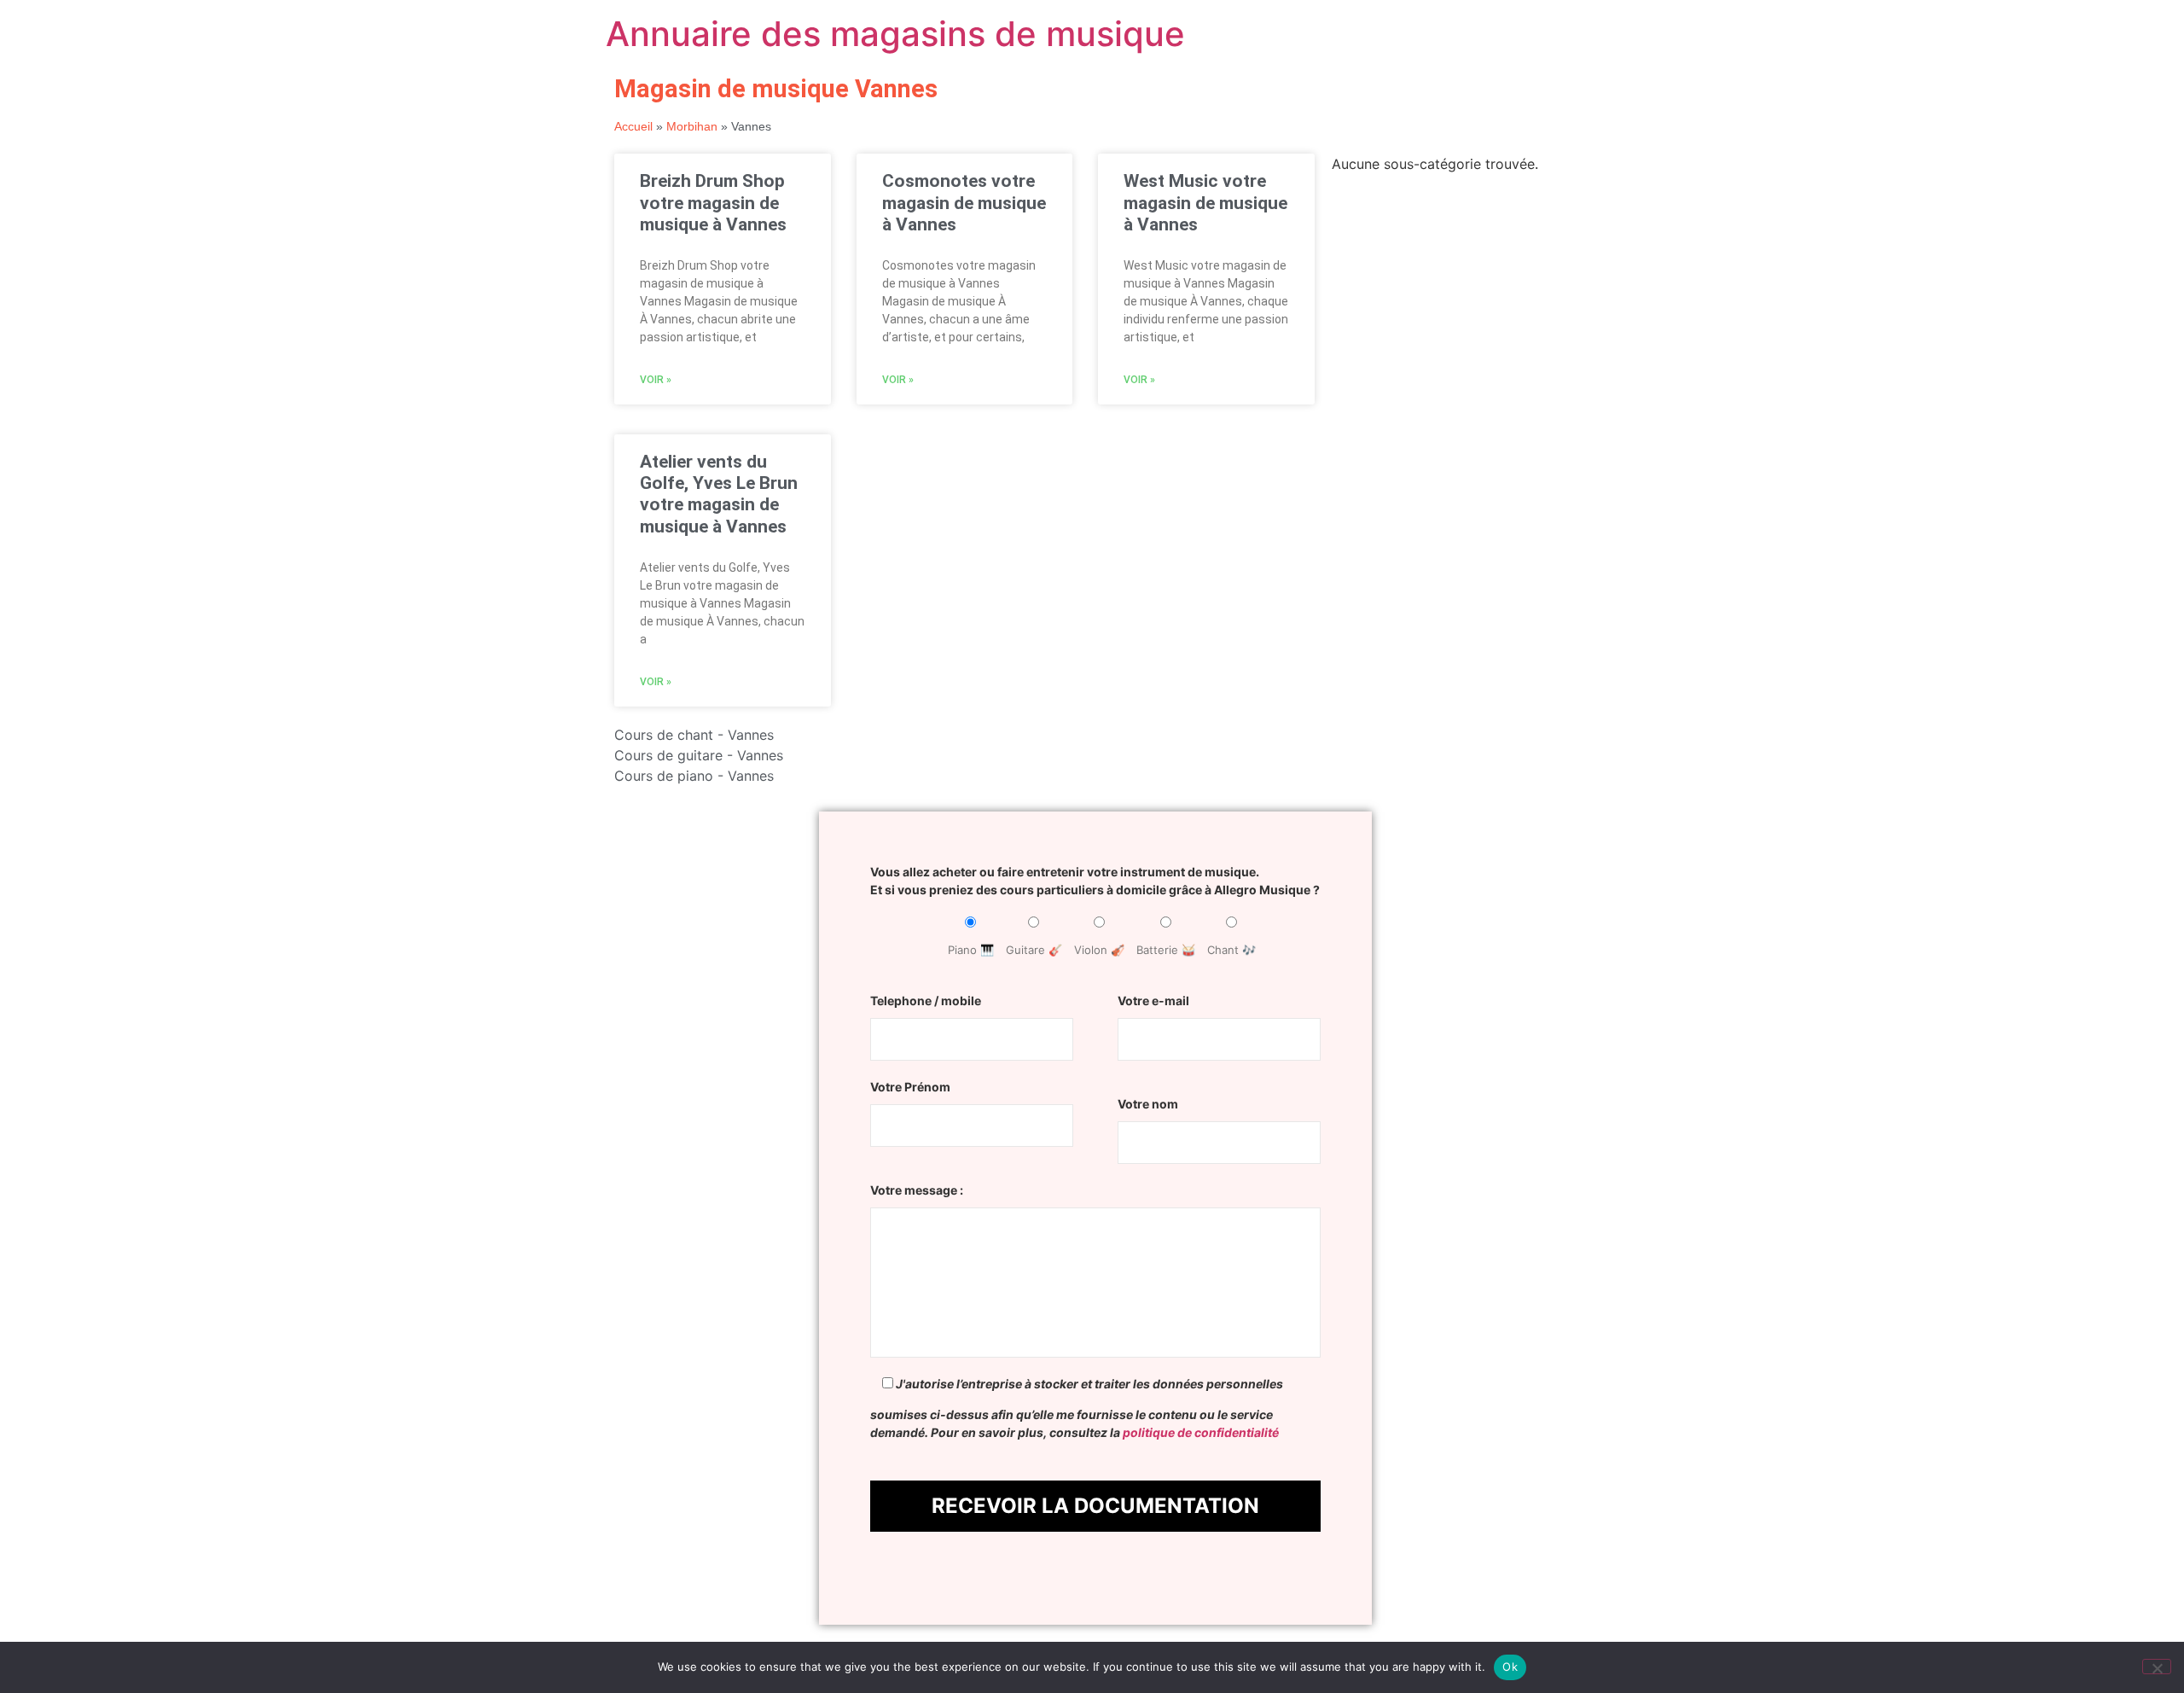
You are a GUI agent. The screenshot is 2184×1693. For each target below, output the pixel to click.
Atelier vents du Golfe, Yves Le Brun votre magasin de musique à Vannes (719, 494)
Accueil (633, 127)
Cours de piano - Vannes (694, 776)
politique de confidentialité (1201, 1432)
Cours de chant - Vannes (694, 735)
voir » (656, 380)
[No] (2157, 1667)
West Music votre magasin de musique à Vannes (1205, 202)
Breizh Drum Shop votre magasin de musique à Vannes (713, 202)
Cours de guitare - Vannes (699, 755)
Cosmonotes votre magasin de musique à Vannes (964, 202)
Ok (1510, 1667)
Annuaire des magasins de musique (895, 34)
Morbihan (692, 127)
